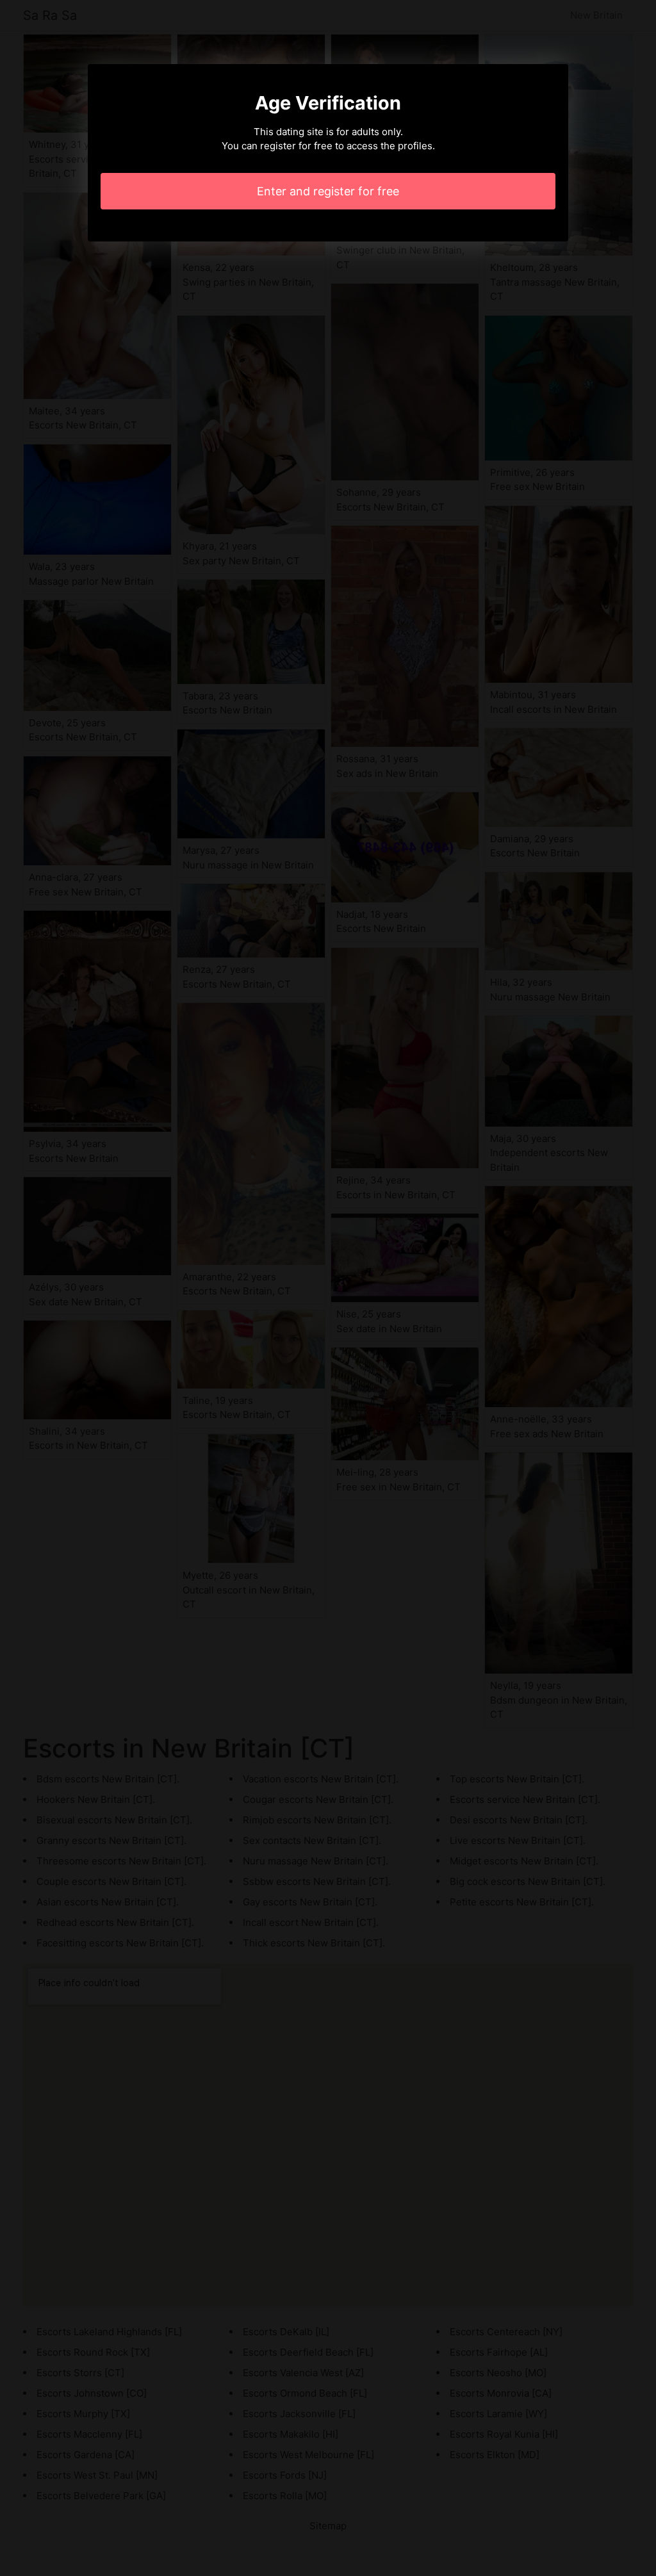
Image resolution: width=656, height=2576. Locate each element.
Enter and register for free (328, 191)
